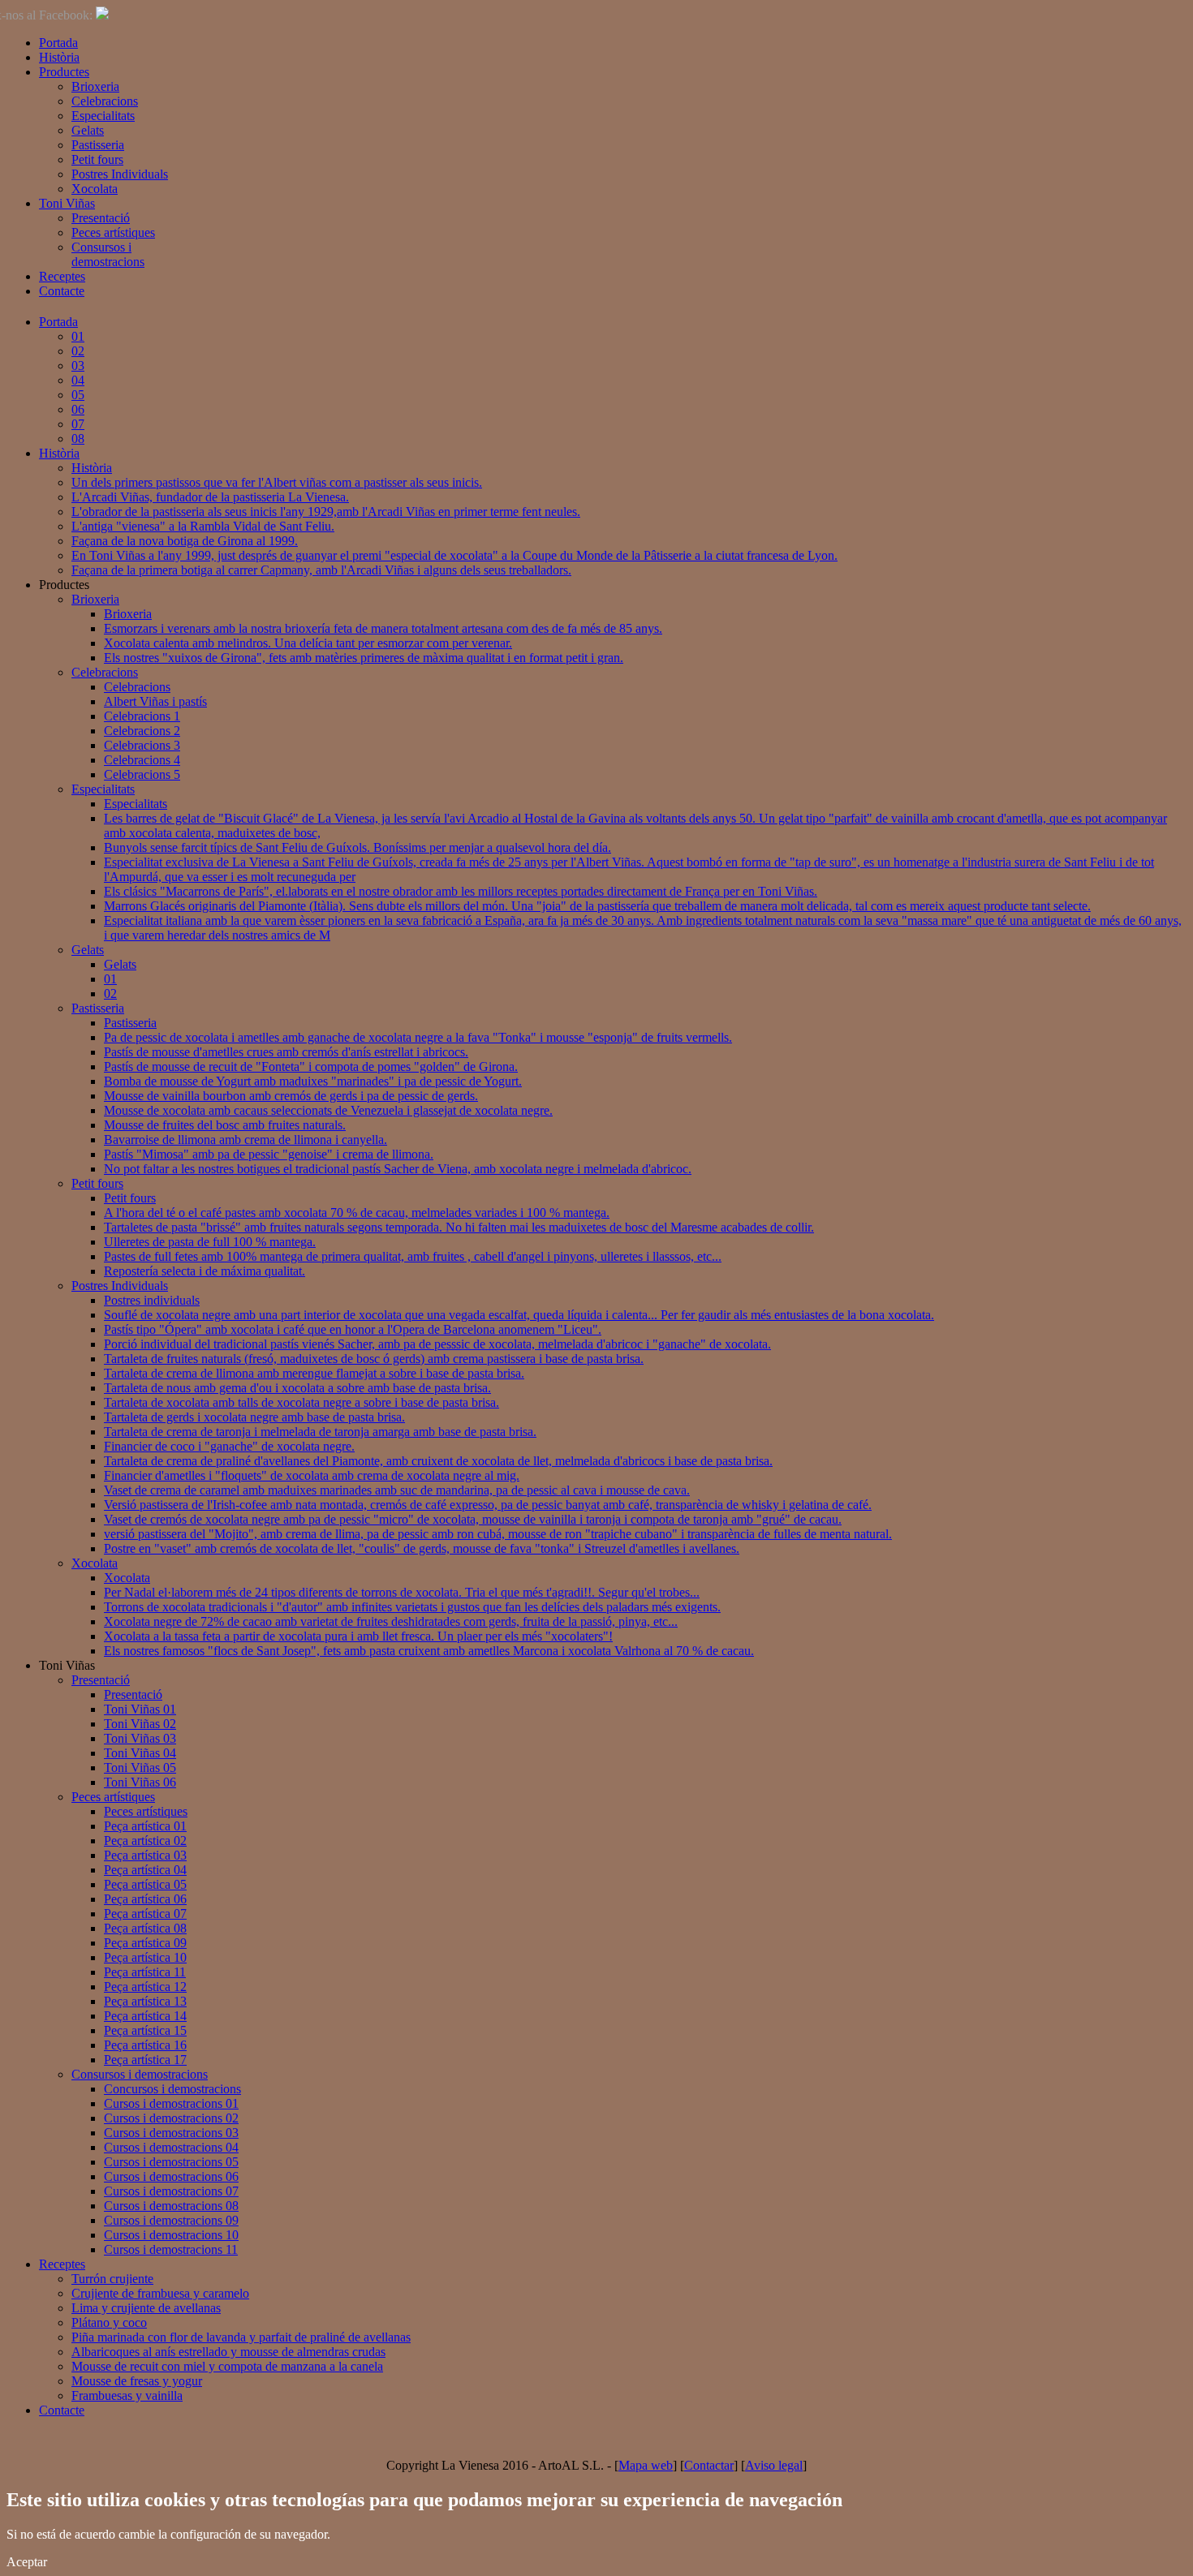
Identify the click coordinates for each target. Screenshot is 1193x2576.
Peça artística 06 (145, 1899)
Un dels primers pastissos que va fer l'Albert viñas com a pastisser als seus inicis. (277, 482)
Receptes (62, 276)
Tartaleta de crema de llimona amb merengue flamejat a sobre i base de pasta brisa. (314, 1373)
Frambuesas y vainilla (127, 2395)
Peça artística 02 (145, 1841)
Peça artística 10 (145, 1957)
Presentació (101, 218)
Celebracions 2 (142, 731)
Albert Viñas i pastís (155, 701)
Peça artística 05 (145, 1884)
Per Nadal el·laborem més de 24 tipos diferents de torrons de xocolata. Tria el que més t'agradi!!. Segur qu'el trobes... (402, 1592)
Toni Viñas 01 (140, 1709)
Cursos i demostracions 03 (171, 2133)
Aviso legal (774, 2465)
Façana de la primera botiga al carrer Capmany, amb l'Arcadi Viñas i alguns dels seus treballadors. (321, 570)
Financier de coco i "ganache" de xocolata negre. (229, 1446)
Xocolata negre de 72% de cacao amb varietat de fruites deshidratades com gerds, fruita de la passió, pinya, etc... (391, 1621)
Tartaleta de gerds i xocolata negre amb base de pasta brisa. (254, 1417)
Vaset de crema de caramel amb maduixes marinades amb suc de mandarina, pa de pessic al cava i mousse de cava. (397, 1490)
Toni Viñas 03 (140, 1738)
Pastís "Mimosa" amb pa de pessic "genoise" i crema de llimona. (269, 1154)
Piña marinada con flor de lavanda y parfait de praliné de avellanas (241, 2337)
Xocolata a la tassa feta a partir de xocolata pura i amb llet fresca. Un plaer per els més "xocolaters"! (358, 1636)
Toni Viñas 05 (140, 1768)
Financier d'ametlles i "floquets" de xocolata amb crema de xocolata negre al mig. (312, 1475)
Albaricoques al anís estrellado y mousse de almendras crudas (228, 2352)
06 (78, 409)
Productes (64, 72)
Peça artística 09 (145, 1943)
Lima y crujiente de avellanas (146, 2308)
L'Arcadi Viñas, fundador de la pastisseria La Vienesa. (210, 497)
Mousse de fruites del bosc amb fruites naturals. (225, 1125)
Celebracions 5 (142, 774)
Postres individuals (152, 1300)
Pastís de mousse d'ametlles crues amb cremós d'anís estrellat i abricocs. (286, 1052)
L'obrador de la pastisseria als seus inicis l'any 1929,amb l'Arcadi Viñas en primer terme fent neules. (326, 512)
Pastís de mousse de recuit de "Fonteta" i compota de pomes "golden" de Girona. (311, 1067)
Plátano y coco (109, 2322)
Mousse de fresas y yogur (137, 2381)
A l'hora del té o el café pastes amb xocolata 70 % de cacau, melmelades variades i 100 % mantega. (357, 1213)
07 (78, 424)
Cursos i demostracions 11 (171, 2249)
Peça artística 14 (145, 2016)
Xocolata (95, 189)
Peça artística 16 (145, 2045)
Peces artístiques (113, 232)
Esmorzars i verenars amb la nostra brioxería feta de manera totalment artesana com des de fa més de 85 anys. (383, 628)
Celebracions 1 (142, 716)
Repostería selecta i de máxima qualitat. (205, 1271)
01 (78, 336)
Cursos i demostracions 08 (171, 2206)
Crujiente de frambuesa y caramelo (160, 2293)
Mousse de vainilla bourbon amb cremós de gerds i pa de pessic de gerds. (291, 1096)
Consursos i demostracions (108, 254)
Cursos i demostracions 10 (171, 2235)
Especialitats (103, 116)
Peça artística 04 (145, 1870)
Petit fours (97, 159)
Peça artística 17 (145, 2060)
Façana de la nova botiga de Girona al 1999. (185, 541)
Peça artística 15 (145, 2030)
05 (78, 395)
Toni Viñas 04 (140, 1753)
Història (59, 57)
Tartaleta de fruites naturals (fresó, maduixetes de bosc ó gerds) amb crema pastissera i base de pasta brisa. (374, 1359)
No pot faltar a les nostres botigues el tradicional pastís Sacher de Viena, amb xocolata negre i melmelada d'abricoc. (398, 1169)
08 (78, 439)
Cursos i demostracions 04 (171, 2147)
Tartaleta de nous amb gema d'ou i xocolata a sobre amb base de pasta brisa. (297, 1388)
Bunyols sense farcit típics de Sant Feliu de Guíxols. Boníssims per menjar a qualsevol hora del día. (357, 847)
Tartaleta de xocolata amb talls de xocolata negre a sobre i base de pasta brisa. (301, 1402)
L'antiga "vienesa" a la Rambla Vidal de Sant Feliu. (203, 526)
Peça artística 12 (145, 1987)
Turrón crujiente (112, 2279)
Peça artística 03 (145, 1855)
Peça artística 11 (145, 1972)
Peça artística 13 (145, 2001)
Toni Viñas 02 (140, 1724)
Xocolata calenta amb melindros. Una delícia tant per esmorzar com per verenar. (308, 643)
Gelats (88, 130)
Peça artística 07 (145, 1914)
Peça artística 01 (145, 1826)
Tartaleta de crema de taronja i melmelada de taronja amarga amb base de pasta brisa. (320, 1432)
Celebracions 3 (142, 745)
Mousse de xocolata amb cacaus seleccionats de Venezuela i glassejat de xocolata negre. (328, 1110)
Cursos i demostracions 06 (171, 2176)
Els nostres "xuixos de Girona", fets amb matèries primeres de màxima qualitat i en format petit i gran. (364, 658)
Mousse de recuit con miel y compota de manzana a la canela (227, 2366)
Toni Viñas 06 (140, 1782)
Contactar (709, 2465)
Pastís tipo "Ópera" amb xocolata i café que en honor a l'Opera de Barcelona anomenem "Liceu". (353, 1329)
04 (78, 380)
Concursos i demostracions (172, 2089)
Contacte (62, 291)
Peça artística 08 (145, 1928)
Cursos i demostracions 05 (171, 2162)
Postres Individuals (120, 174)
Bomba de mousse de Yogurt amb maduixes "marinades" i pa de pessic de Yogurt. (313, 1081)
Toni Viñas (67, 203)
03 (78, 366)
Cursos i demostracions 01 (171, 2103)
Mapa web (646, 2465)
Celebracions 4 (142, 760)
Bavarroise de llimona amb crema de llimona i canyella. (245, 1140)
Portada (58, 43)
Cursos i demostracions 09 (171, 2220)
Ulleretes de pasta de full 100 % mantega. (210, 1242)
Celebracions (105, 101)
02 (78, 351)
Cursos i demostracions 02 (171, 2118)
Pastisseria (98, 145)
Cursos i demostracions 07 (171, 2191)
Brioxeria (95, 86)
